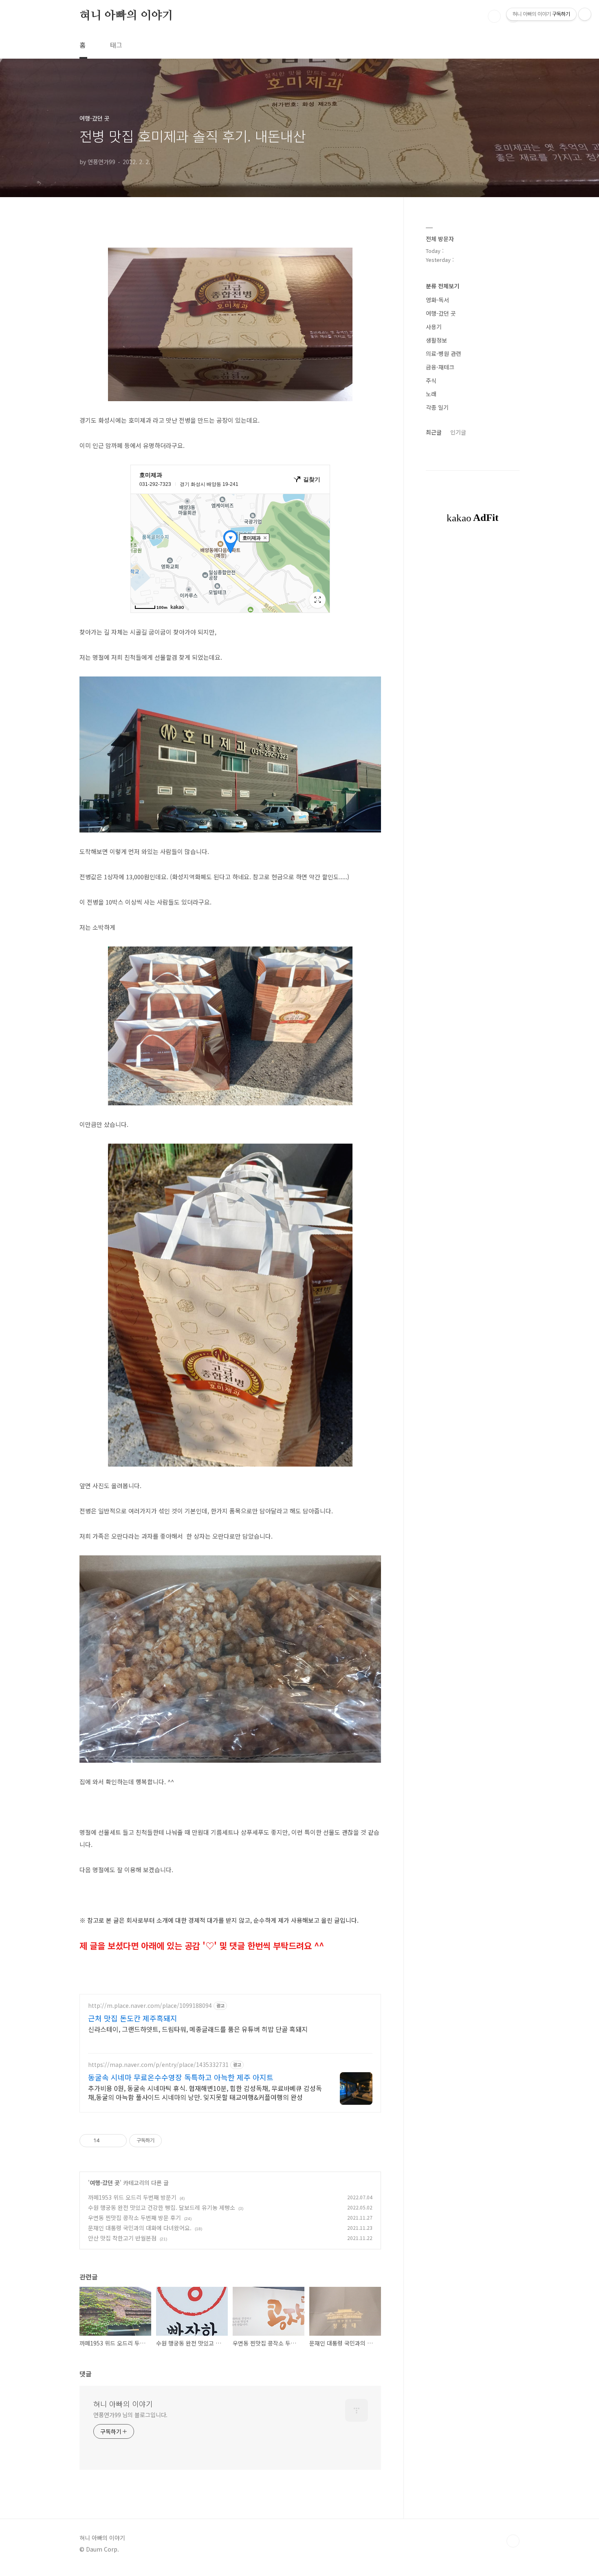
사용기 (434, 327)
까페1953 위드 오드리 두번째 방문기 (132, 2197)
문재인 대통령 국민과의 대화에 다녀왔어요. (140, 2228)
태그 (116, 45)
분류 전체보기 (443, 286)
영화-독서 (437, 300)
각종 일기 (437, 407)
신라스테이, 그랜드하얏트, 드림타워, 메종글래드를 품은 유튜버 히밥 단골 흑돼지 (198, 2029)
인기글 (458, 432)
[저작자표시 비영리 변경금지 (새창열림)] (173, 2141)
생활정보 (436, 340)
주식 (431, 380)
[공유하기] (107, 2141)
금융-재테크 (440, 367)
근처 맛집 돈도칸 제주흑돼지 (133, 2018)
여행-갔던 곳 (105, 2183)
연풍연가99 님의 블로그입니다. (130, 2415)
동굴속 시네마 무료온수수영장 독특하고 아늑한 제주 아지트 (181, 2077)
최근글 (434, 432)
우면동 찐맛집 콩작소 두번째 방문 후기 (134, 2218)
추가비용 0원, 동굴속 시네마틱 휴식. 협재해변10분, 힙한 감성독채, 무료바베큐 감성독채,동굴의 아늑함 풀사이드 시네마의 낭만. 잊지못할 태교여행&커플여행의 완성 (205, 2092)
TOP (513, 2541)
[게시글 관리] (118, 2141)
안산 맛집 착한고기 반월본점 (122, 2238)
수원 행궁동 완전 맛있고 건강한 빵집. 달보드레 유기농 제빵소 (162, 2207)
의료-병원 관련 (444, 354)
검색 (494, 16)
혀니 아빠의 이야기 (126, 16)
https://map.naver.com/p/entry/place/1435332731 (158, 2065)
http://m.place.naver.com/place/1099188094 (150, 2006)
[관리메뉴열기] (585, 14)
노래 (431, 394)
